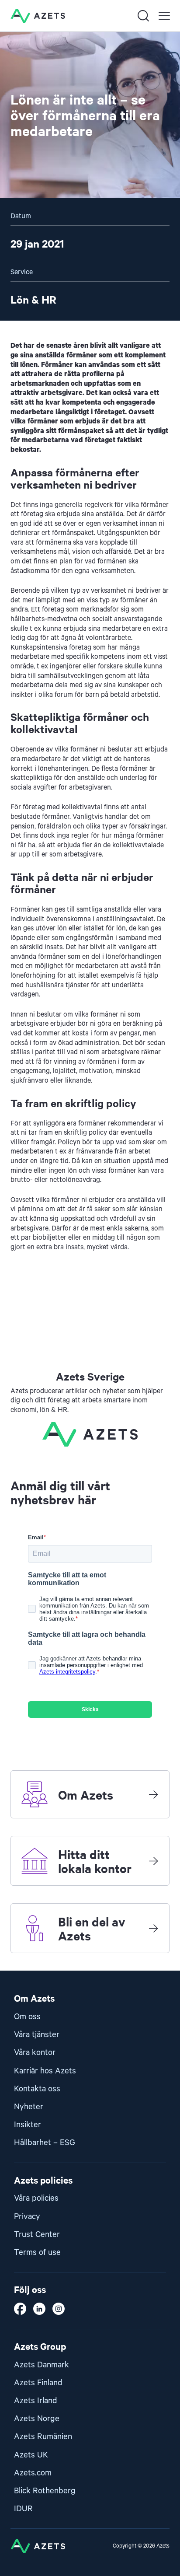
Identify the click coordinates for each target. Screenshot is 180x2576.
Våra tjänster (37, 2035)
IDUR (23, 2509)
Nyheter (29, 2107)
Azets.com (33, 2473)
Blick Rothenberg (45, 2491)
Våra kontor (35, 2053)
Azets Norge (37, 2419)
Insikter (28, 2125)
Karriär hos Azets (45, 2071)
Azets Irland (36, 2401)
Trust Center (37, 2235)
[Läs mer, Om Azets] (153, 1794)
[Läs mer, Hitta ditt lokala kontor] (153, 1861)
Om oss (27, 2017)
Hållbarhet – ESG (45, 2143)
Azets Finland (38, 2383)
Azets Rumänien (43, 2437)
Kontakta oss (37, 2089)
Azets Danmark (42, 2365)
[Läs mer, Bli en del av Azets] (153, 1928)
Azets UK (31, 2455)
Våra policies (36, 2198)
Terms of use (37, 2253)
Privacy (27, 2217)
